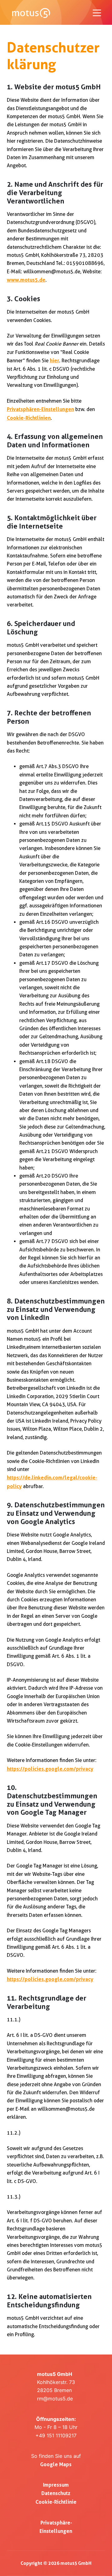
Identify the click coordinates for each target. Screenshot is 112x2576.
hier (54, 360)
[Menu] (97, 13)
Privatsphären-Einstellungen (40, 409)
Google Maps (56, 2464)
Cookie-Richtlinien (29, 418)
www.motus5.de (26, 280)
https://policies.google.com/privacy (50, 1769)
